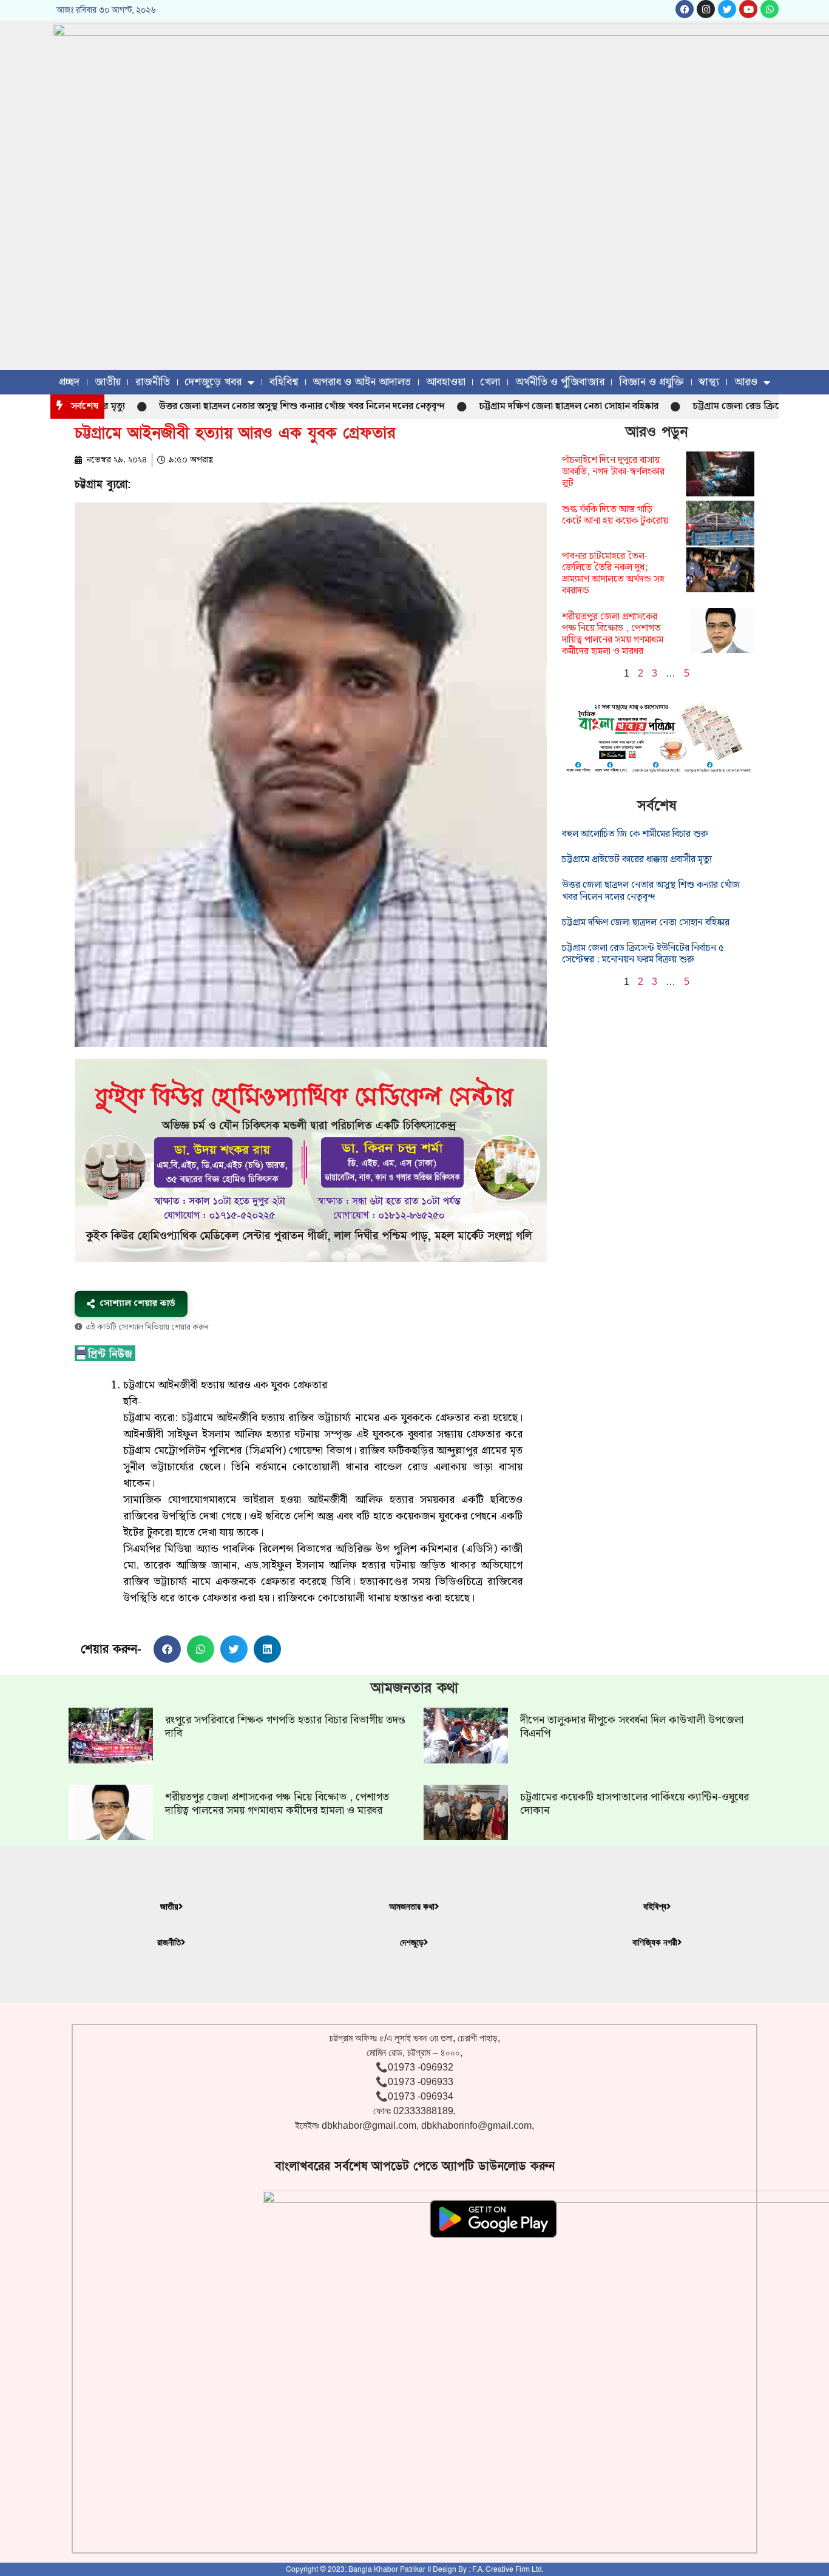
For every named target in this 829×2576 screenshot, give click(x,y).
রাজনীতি (153, 382)
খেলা (490, 382)
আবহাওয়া (446, 382)
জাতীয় (108, 382)
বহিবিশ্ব (284, 382)
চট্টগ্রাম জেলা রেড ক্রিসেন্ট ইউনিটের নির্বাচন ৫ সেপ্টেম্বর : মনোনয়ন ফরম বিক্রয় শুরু (643, 954)
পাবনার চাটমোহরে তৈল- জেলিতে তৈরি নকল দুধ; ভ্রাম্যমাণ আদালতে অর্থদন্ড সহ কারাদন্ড (613, 574)
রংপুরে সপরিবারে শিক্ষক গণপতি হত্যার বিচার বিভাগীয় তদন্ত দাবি (285, 1727)
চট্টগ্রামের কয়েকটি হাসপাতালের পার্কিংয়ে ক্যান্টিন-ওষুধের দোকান (634, 1804)
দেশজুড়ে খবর (213, 382)
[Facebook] (685, 9)
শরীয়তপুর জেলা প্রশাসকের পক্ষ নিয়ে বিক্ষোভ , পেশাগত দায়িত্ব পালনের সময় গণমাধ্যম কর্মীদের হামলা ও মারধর (613, 634)
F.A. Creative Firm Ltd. (508, 2569)
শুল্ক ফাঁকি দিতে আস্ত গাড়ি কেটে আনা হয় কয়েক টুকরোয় (615, 515)
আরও (746, 382)
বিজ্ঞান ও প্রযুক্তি (651, 382)
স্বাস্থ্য (709, 382)
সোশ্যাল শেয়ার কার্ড (137, 1303)
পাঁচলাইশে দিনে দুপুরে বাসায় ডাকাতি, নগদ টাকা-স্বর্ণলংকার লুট (613, 472)
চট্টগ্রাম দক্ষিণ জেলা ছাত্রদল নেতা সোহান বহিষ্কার (516, 406)
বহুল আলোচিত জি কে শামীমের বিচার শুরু (635, 834)
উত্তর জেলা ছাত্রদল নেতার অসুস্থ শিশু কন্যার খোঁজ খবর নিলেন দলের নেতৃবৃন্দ (250, 406)
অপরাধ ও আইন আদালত (362, 382)
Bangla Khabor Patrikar (387, 2569)
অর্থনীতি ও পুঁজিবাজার (560, 382)
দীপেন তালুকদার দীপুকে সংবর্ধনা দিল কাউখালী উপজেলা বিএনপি (632, 1727)
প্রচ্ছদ (69, 382)
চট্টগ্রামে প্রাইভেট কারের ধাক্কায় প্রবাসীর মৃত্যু (637, 860)
